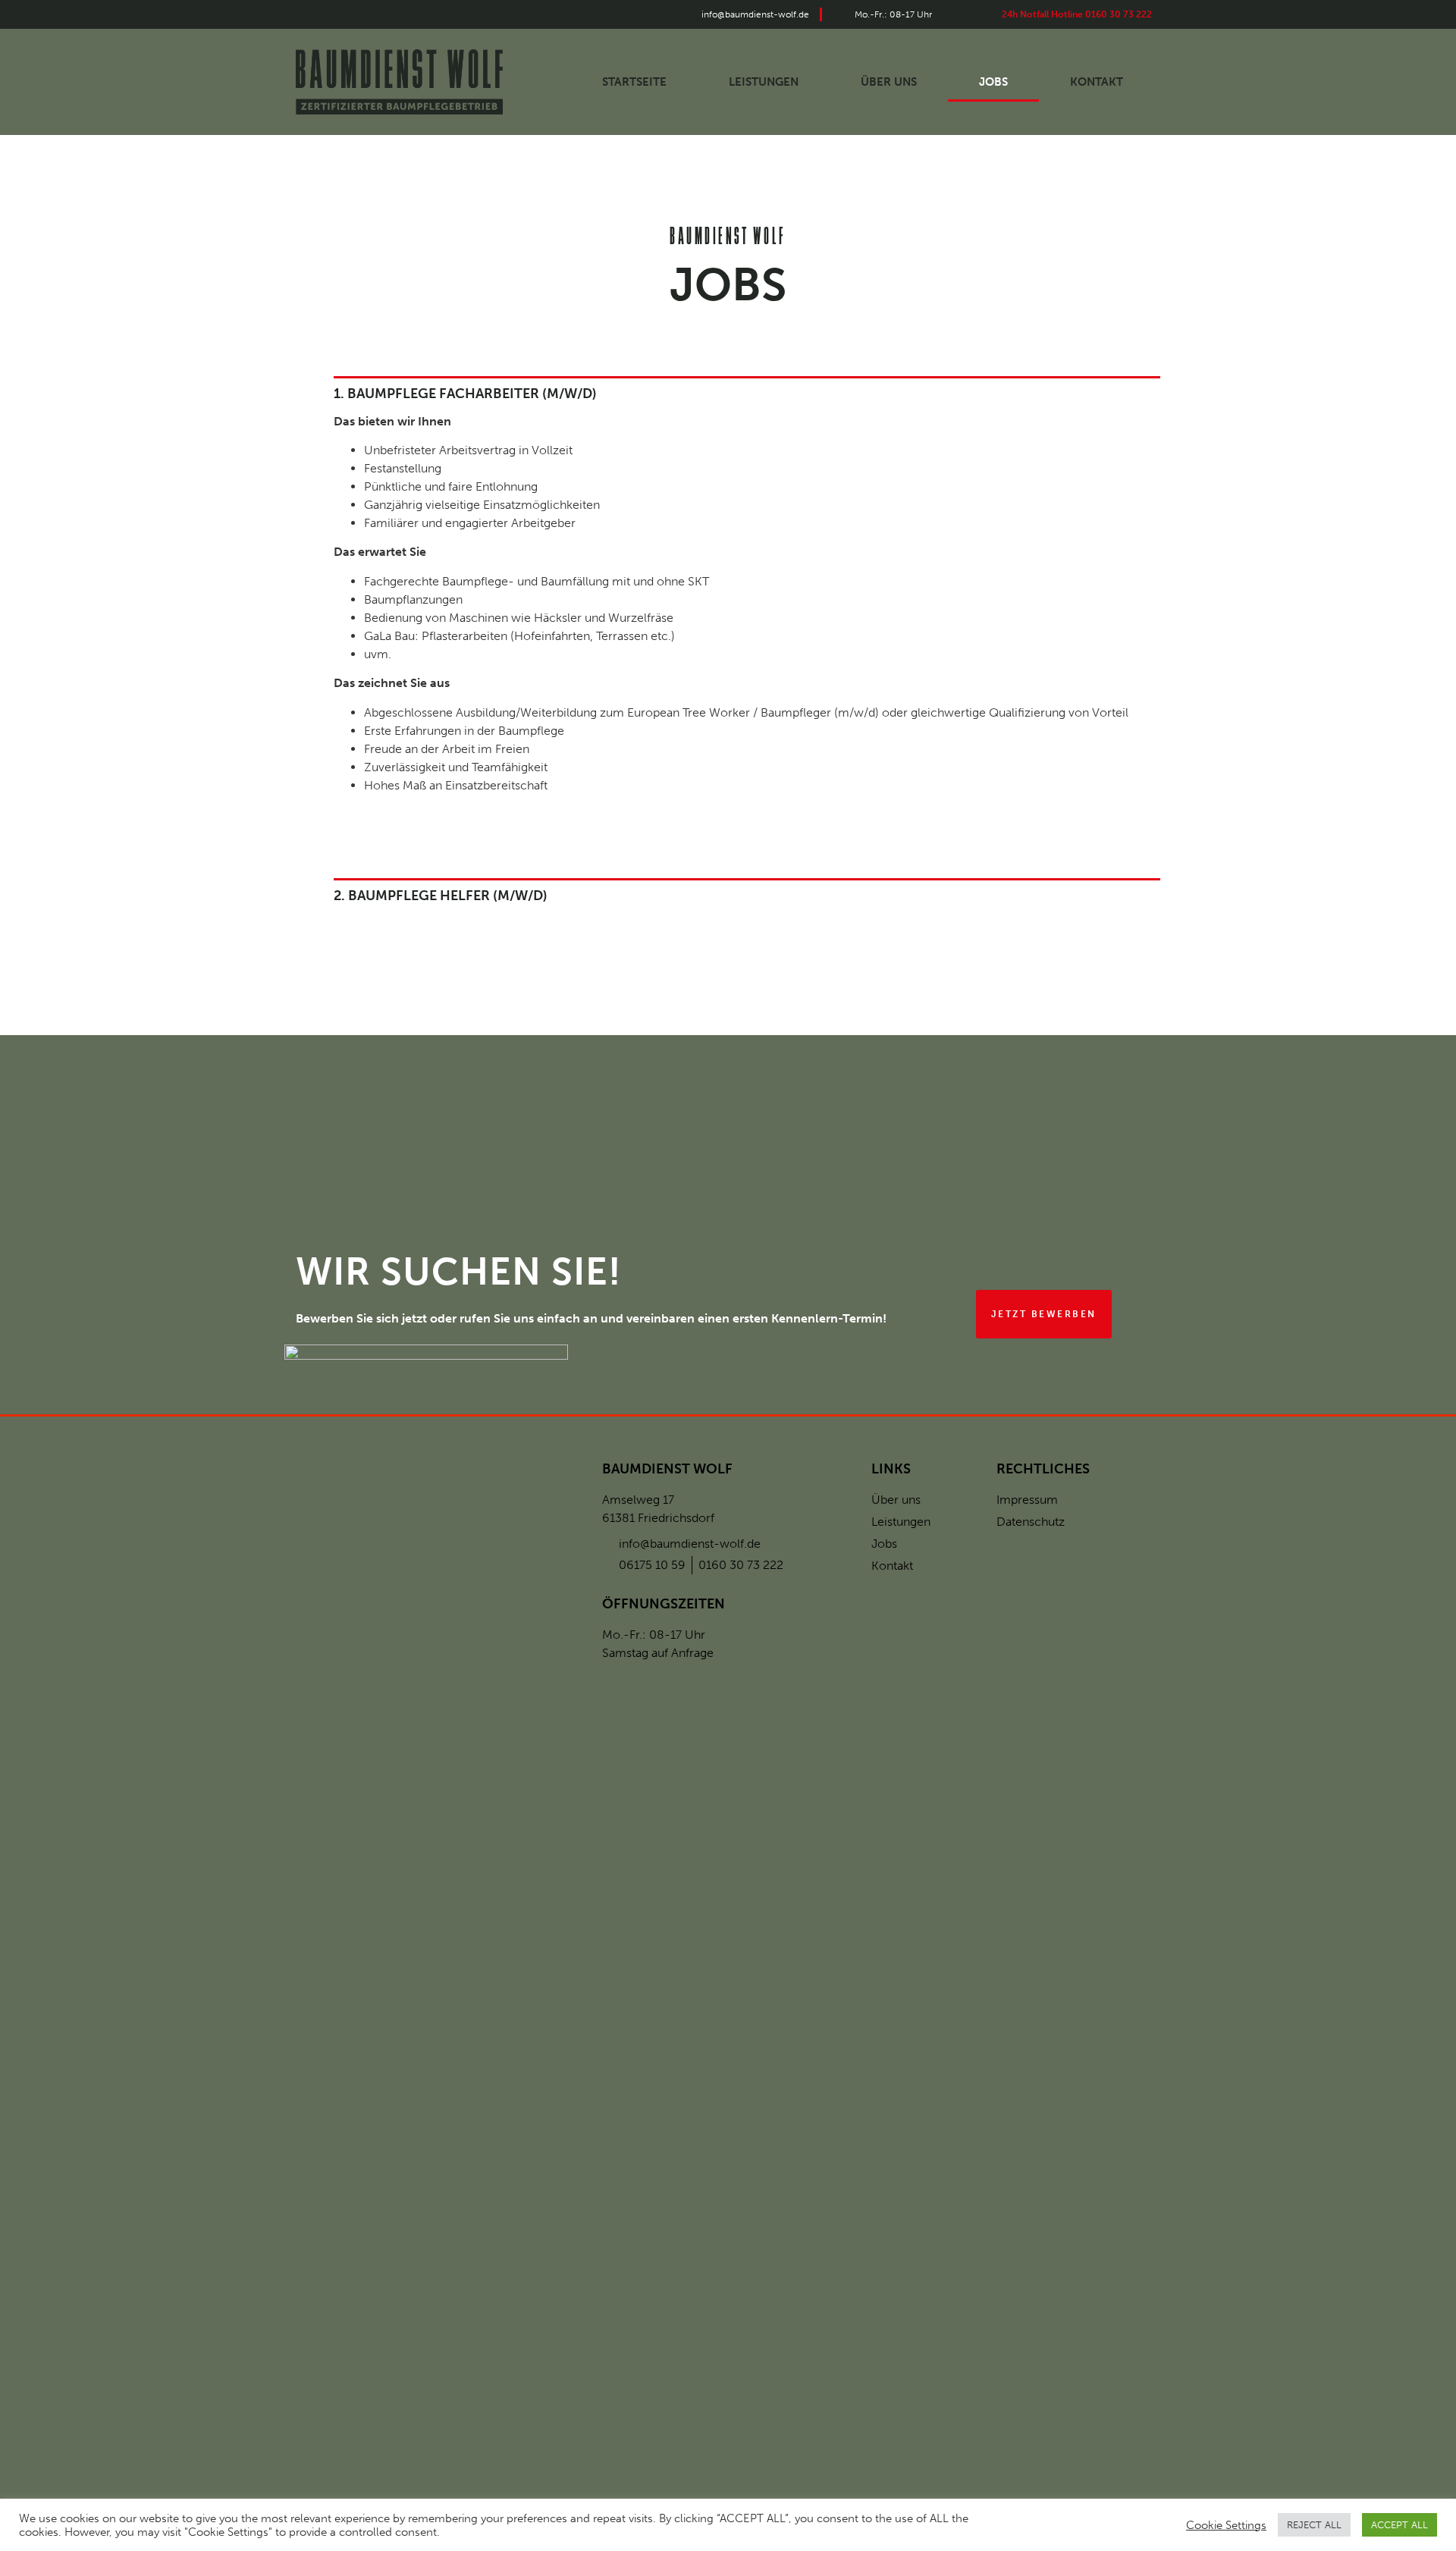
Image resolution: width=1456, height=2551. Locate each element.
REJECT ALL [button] (1314, 2525)
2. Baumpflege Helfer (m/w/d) (441, 896)
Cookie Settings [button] (1226, 2525)
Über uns (889, 82)
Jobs (993, 82)
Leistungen (764, 82)
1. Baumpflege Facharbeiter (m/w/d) (465, 394)
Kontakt (1097, 82)
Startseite (634, 82)
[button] (1044, 1314)
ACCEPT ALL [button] (1400, 2525)
